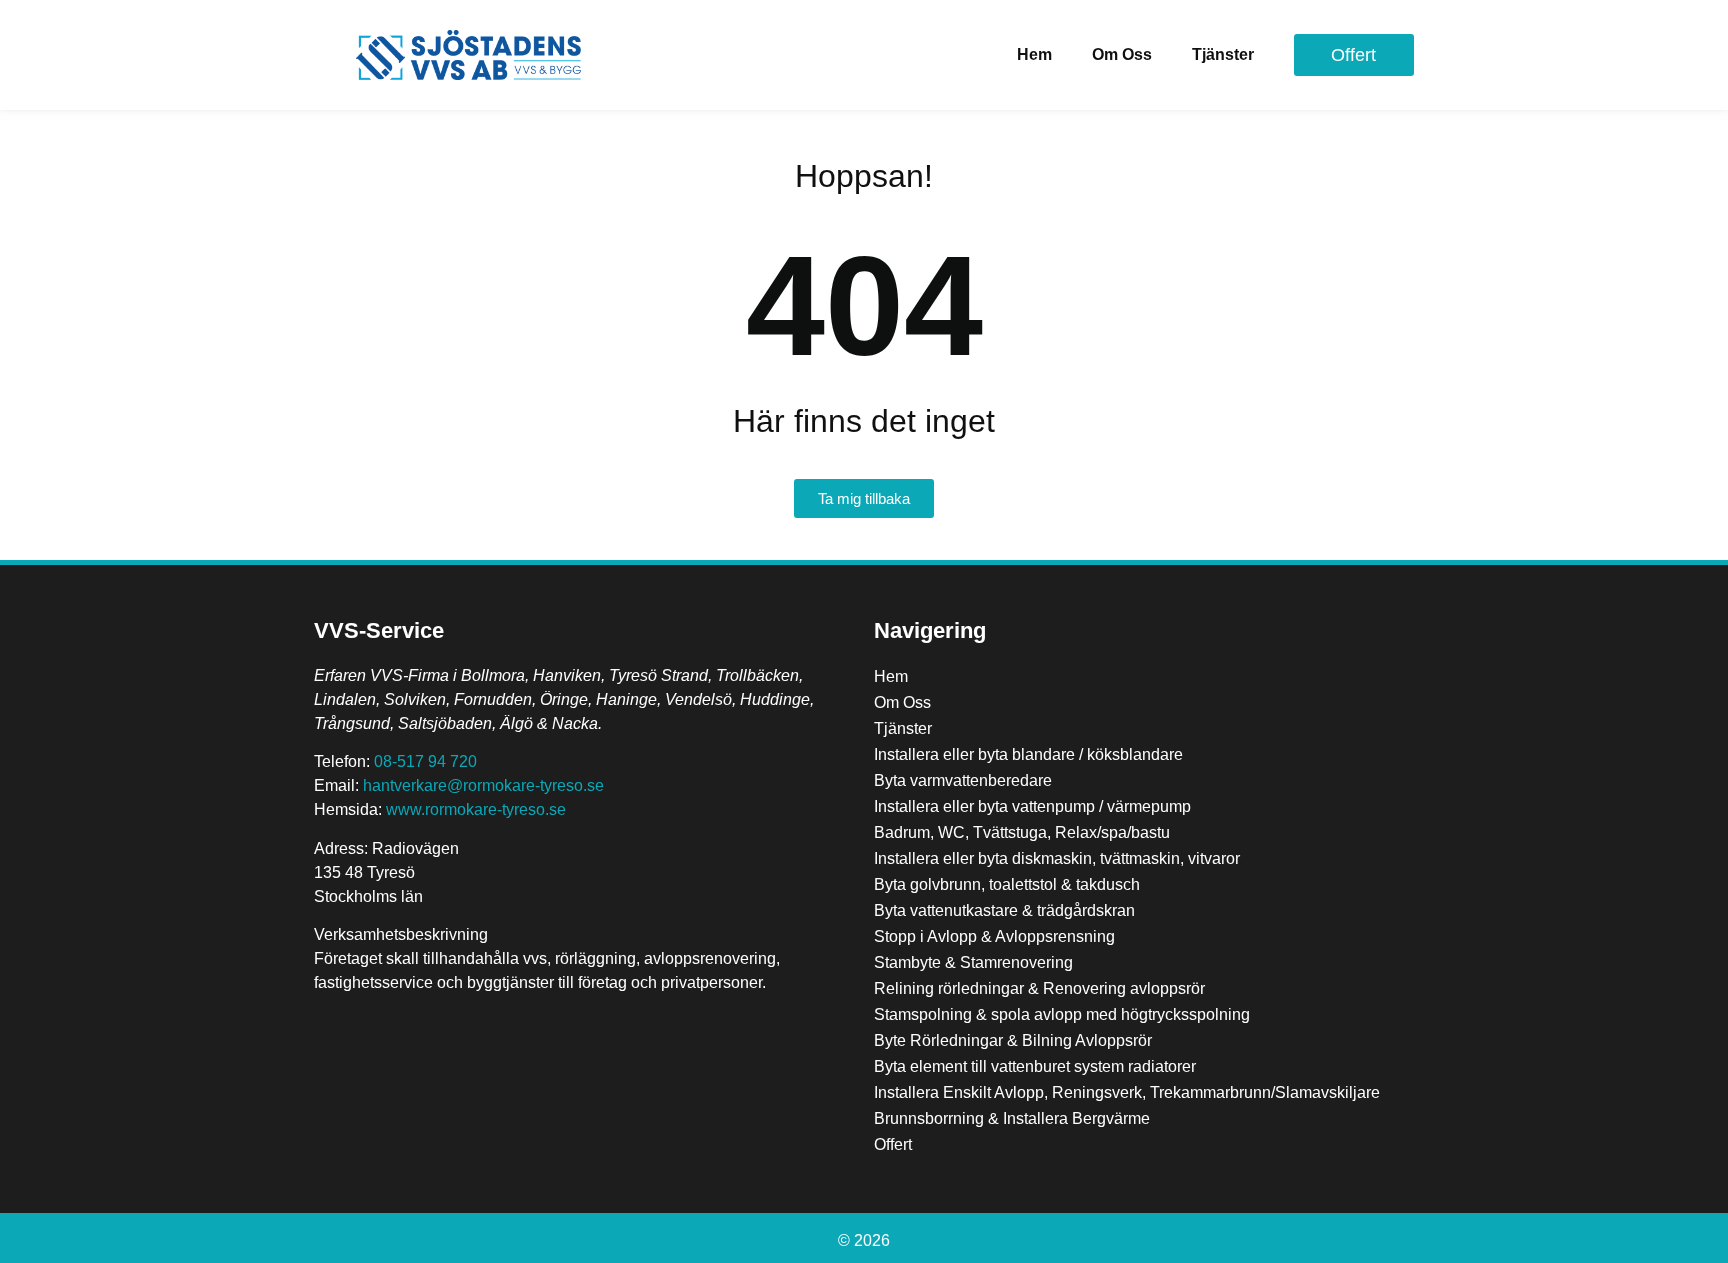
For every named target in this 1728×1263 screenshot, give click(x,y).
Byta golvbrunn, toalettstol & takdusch (1007, 884)
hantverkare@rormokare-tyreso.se (483, 785)
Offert (893, 1144)
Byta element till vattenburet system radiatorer (1035, 1066)
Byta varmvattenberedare (963, 780)
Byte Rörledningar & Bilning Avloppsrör (1013, 1040)
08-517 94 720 (425, 761)
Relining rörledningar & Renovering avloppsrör (1039, 988)
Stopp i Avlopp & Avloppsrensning (994, 936)
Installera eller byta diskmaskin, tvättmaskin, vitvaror (1057, 858)
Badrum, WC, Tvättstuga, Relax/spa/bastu (1022, 832)
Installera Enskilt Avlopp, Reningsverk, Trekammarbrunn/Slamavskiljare (1127, 1092)
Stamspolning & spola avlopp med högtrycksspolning (1062, 1014)
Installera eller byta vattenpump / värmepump (1032, 806)
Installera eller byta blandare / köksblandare (1028, 754)
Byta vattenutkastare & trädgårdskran (1004, 910)
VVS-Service (379, 630)
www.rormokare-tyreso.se (476, 809)
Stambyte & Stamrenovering (973, 962)
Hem (1034, 54)
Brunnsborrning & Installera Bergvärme (1012, 1118)
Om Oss (1122, 54)
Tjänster (1223, 54)
